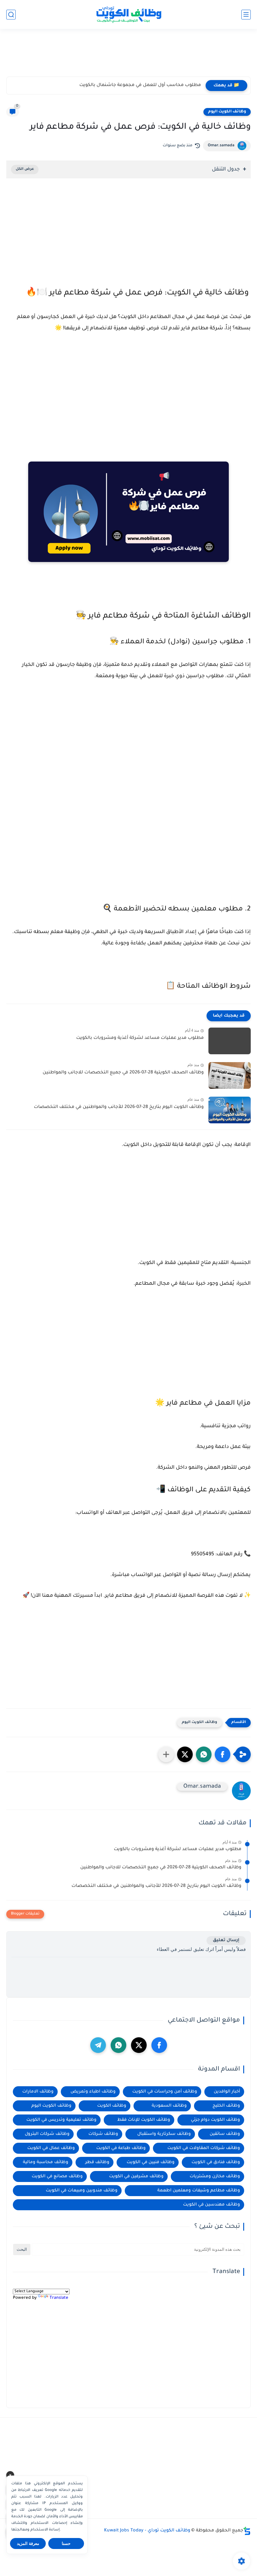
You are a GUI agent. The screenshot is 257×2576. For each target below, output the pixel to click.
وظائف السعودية (169, 2106)
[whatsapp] (118, 2045)
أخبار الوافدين (227, 2092)
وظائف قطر (97, 2162)
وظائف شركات (103, 2134)
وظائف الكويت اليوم (227, 112)
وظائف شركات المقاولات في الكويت (204, 2148)
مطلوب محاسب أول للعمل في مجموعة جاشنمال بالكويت (140, 85)
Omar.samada (221, 146)
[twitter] (139, 2045)
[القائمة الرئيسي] (246, 15)
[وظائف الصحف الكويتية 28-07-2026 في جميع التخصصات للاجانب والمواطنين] (230, 1075)
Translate (59, 2298)
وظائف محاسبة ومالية (46, 2162)
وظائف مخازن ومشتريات (215, 2176)
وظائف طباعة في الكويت (121, 2148)
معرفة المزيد (28, 2544)
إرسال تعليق (226, 1940)
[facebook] (159, 2045)
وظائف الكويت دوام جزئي (215, 2120)
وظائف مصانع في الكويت (57, 2176)
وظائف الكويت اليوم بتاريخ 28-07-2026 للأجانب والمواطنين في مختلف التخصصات (119, 1107)
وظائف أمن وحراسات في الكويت (165, 2092)
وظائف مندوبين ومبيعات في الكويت (82, 2191)
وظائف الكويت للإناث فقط (144, 2120)
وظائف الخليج (226, 2106)
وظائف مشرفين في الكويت (136, 2176)
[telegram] (98, 2045)
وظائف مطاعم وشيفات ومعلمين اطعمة (199, 2191)
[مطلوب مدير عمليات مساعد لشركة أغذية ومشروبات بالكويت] (230, 1041)
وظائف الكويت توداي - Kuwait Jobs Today (147, 2531)
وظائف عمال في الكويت (51, 2148)
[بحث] (11, 15)
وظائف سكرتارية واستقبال (164, 2134)
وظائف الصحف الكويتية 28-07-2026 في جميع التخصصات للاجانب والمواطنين (123, 1073)
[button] (223, 1754)
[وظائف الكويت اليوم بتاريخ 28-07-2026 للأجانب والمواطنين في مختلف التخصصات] (230, 1110)
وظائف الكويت (112, 2106)
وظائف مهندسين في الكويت (212, 2205)
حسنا (66, 2544)
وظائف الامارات (38, 2092)
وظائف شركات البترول (47, 2134)
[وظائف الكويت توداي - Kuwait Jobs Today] (128, 14)
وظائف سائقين (225, 2134)
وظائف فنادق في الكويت (216, 2162)
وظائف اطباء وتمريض (93, 2092)
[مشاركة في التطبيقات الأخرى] (166, 1754)
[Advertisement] (128, 56)
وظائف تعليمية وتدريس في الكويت (61, 2120)
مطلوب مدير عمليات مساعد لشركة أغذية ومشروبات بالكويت (140, 1038)
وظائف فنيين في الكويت (151, 2162)
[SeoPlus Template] (247, 2531)
